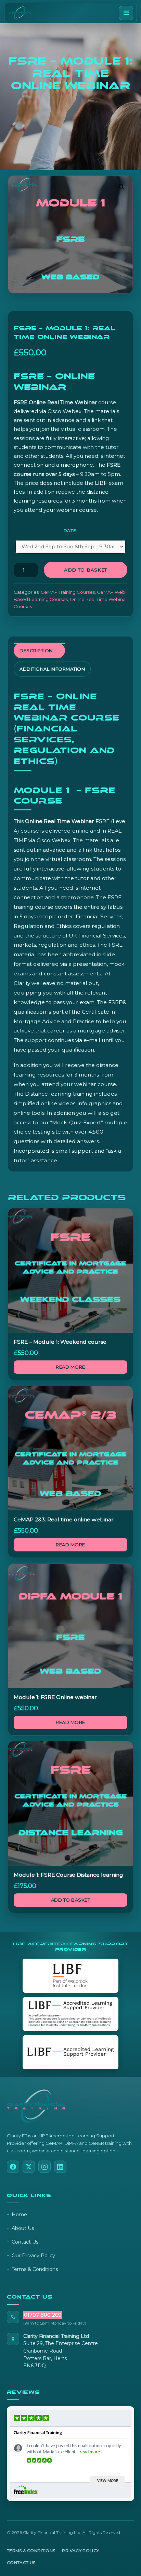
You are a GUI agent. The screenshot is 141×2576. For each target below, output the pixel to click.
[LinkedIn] (60, 2167)
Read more (70, 1367)
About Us (23, 2228)
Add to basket (86, 570)
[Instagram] (44, 2167)
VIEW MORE (108, 2481)
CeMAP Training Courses (68, 592)
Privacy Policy (80, 2551)
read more (90, 2452)
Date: (71, 530)
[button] (121, 187)
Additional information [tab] (52, 669)
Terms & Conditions (35, 2269)
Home (19, 2215)
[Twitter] (29, 2167)
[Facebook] (13, 2167)
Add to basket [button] (71, 1900)
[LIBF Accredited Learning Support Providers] (70, 2052)
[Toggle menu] (126, 13)
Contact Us (25, 2242)
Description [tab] (36, 650)
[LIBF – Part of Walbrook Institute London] (70, 1976)
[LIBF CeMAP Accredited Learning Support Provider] (70, 2014)
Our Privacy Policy (33, 2256)
